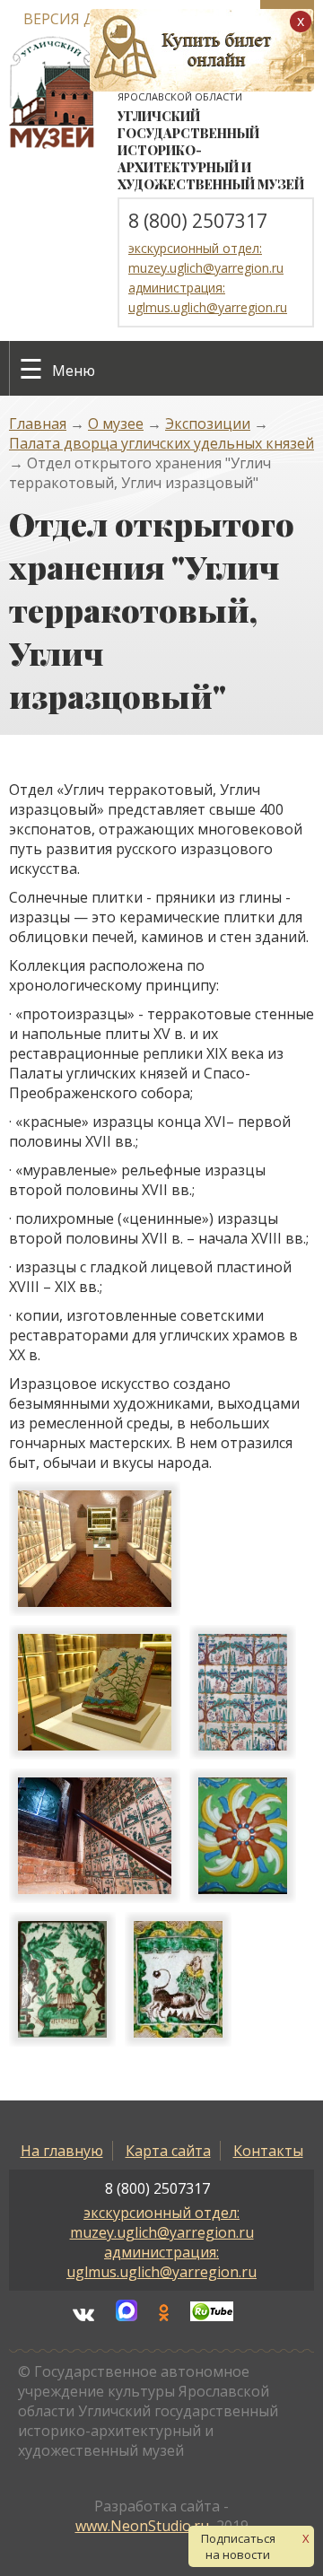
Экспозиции (208, 424)
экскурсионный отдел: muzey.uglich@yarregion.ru (162, 2222)
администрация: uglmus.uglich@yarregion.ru (161, 2262)
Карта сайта (168, 2151)
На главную (62, 2151)
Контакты (268, 2151)
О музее (116, 424)
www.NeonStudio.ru (142, 2526)
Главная (38, 424)
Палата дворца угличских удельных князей (161, 443)
